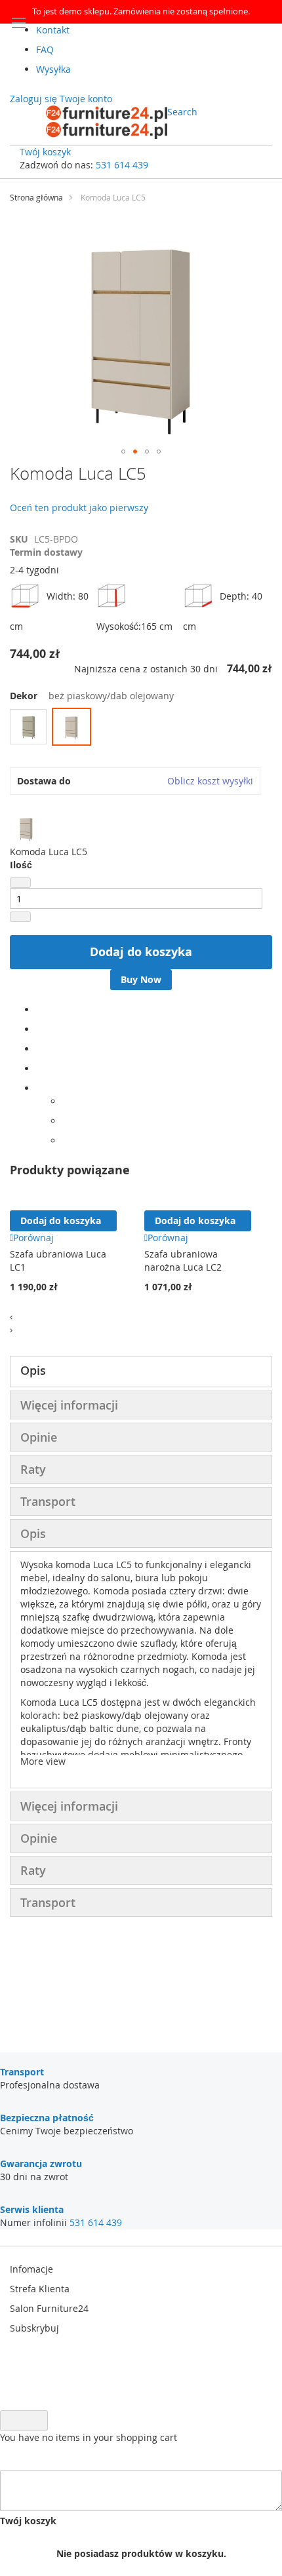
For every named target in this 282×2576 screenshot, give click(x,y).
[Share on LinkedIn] (40, 1049)
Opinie (39, 1437)
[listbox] (141, 728)
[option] (28, 727)
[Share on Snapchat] (66, 1121)
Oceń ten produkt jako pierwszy (79, 508)
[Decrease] (20, 883)
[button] (123, 452)
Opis (33, 1370)
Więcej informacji (69, 1405)
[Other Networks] (40, 1088)
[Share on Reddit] (66, 1141)
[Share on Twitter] (40, 1029)
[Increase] (20, 917)
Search (182, 112)
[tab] (141, 1372)
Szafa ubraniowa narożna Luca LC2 (183, 1260)
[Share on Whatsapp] (66, 1101)
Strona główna (36, 197)
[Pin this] (40, 1068)
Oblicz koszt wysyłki (210, 781)
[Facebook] (40, 1009)
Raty (33, 1469)
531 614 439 (122, 165)
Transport (48, 1501)
